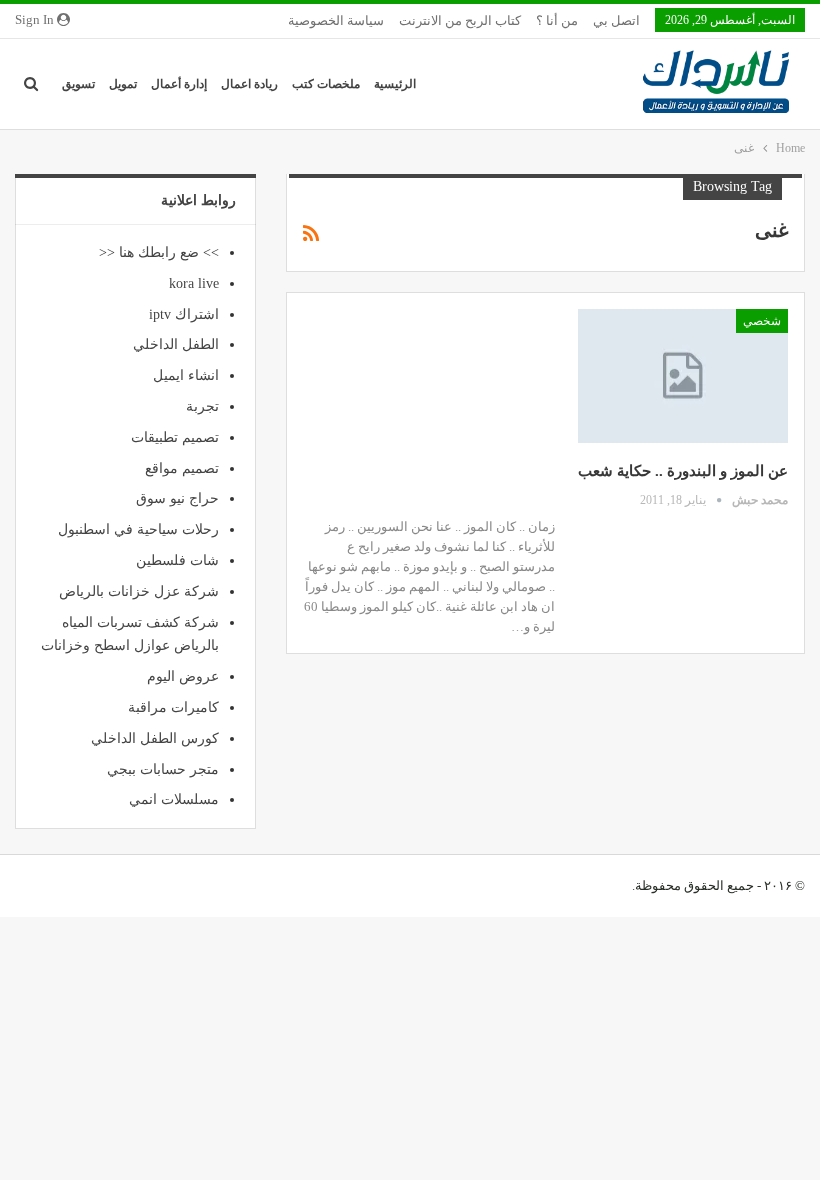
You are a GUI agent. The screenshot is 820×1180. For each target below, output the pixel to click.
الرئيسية (395, 84)
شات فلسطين (177, 560)
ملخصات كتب (326, 84)
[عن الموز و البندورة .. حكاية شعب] (683, 376)
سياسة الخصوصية (336, 20)
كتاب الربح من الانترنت (460, 20)
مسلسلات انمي (174, 799)
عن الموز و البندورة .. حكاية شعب (683, 471)
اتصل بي (616, 20)
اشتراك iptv (184, 314)
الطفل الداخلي (176, 344)
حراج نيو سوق (177, 498)
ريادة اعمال (249, 84)
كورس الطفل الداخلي (155, 738)
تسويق (78, 84)
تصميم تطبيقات (175, 437)
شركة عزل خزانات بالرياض (139, 591)
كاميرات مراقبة (173, 707)
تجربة (202, 406)
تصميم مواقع (182, 468)
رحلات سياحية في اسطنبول (138, 529)
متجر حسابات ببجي (163, 769)
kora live (194, 283)
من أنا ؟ (557, 20)
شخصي (762, 321)
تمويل (123, 84)
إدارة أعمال (179, 84)
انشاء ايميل (186, 375)
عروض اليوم (183, 676)
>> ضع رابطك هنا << (159, 252)
